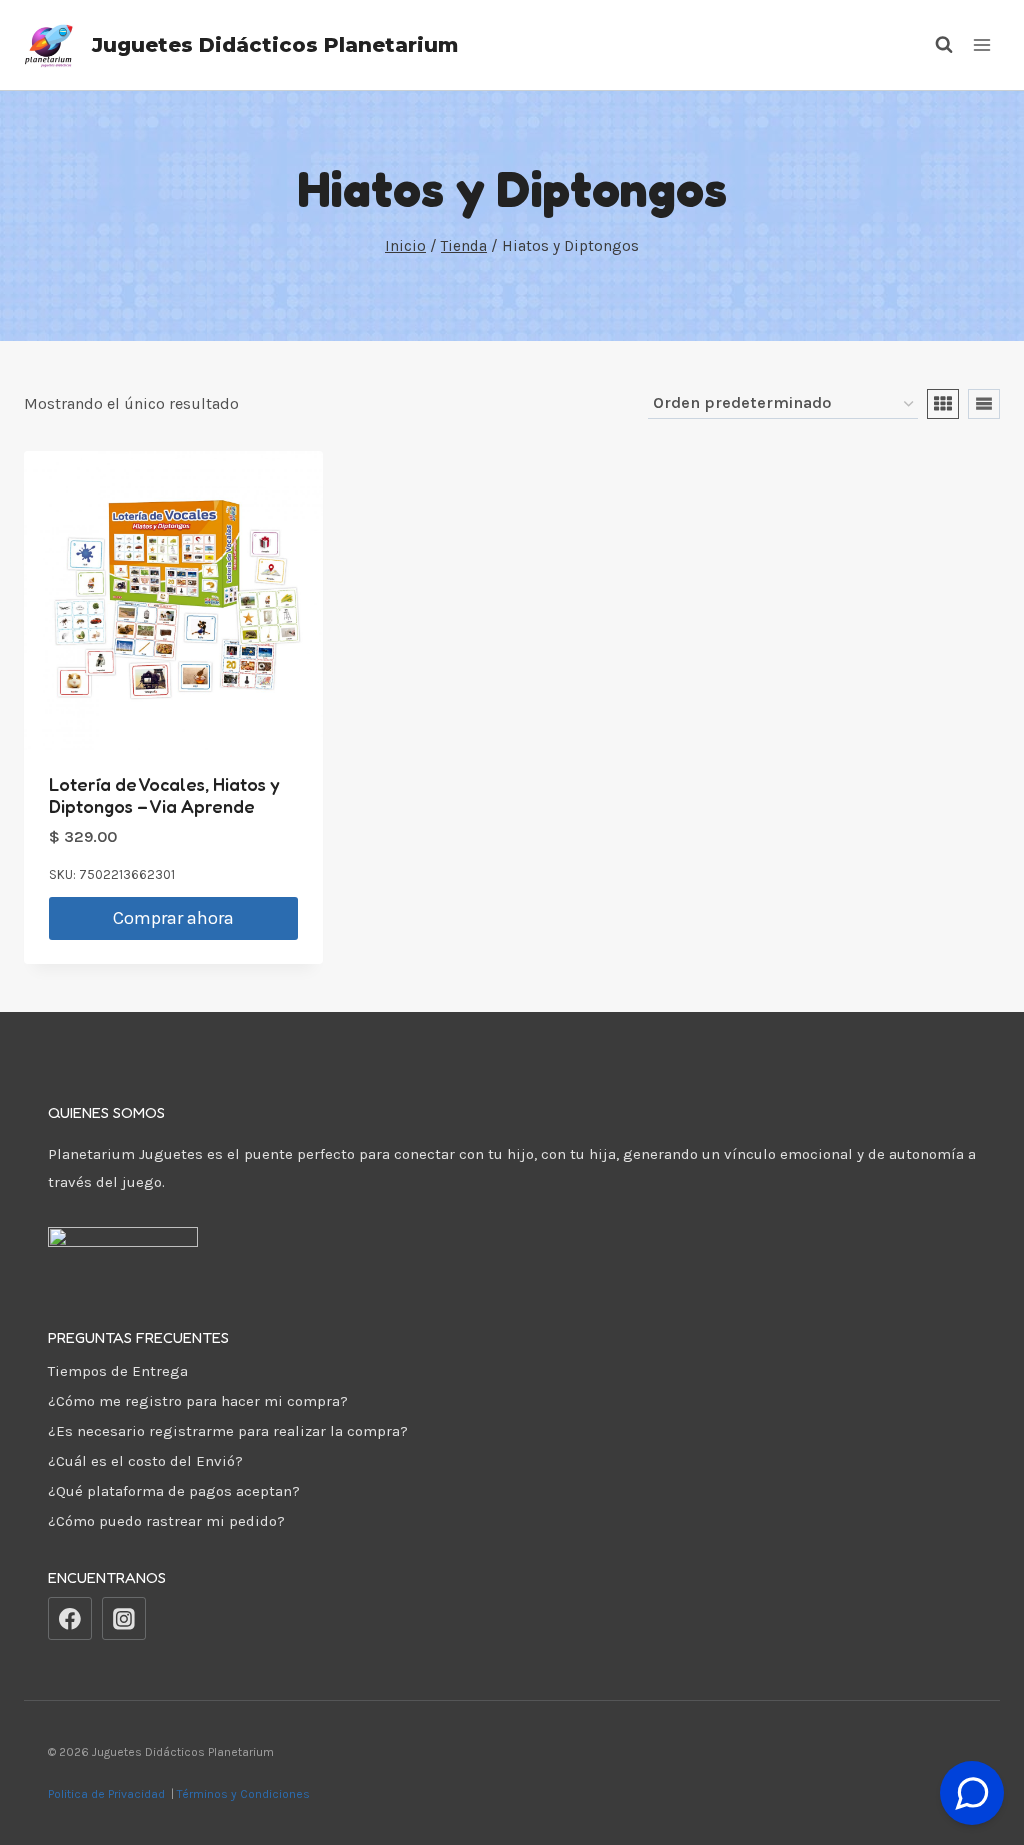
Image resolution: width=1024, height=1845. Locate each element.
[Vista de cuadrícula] (943, 404)
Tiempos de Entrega (118, 1371)
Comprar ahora (173, 918)
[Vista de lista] (984, 404)
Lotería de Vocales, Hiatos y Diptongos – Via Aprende (164, 795)
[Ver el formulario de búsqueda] (934, 45)
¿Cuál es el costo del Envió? (145, 1461)
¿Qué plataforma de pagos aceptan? (174, 1491)
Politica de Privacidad (108, 1794)
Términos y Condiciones (246, 1794)
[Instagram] (124, 1619)
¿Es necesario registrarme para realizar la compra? (228, 1431)
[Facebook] (70, 1619)
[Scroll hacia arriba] (972, 1743)
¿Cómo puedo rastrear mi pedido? (166, 1521)
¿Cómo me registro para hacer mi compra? (198, 1401)
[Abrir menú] (981, 44)
